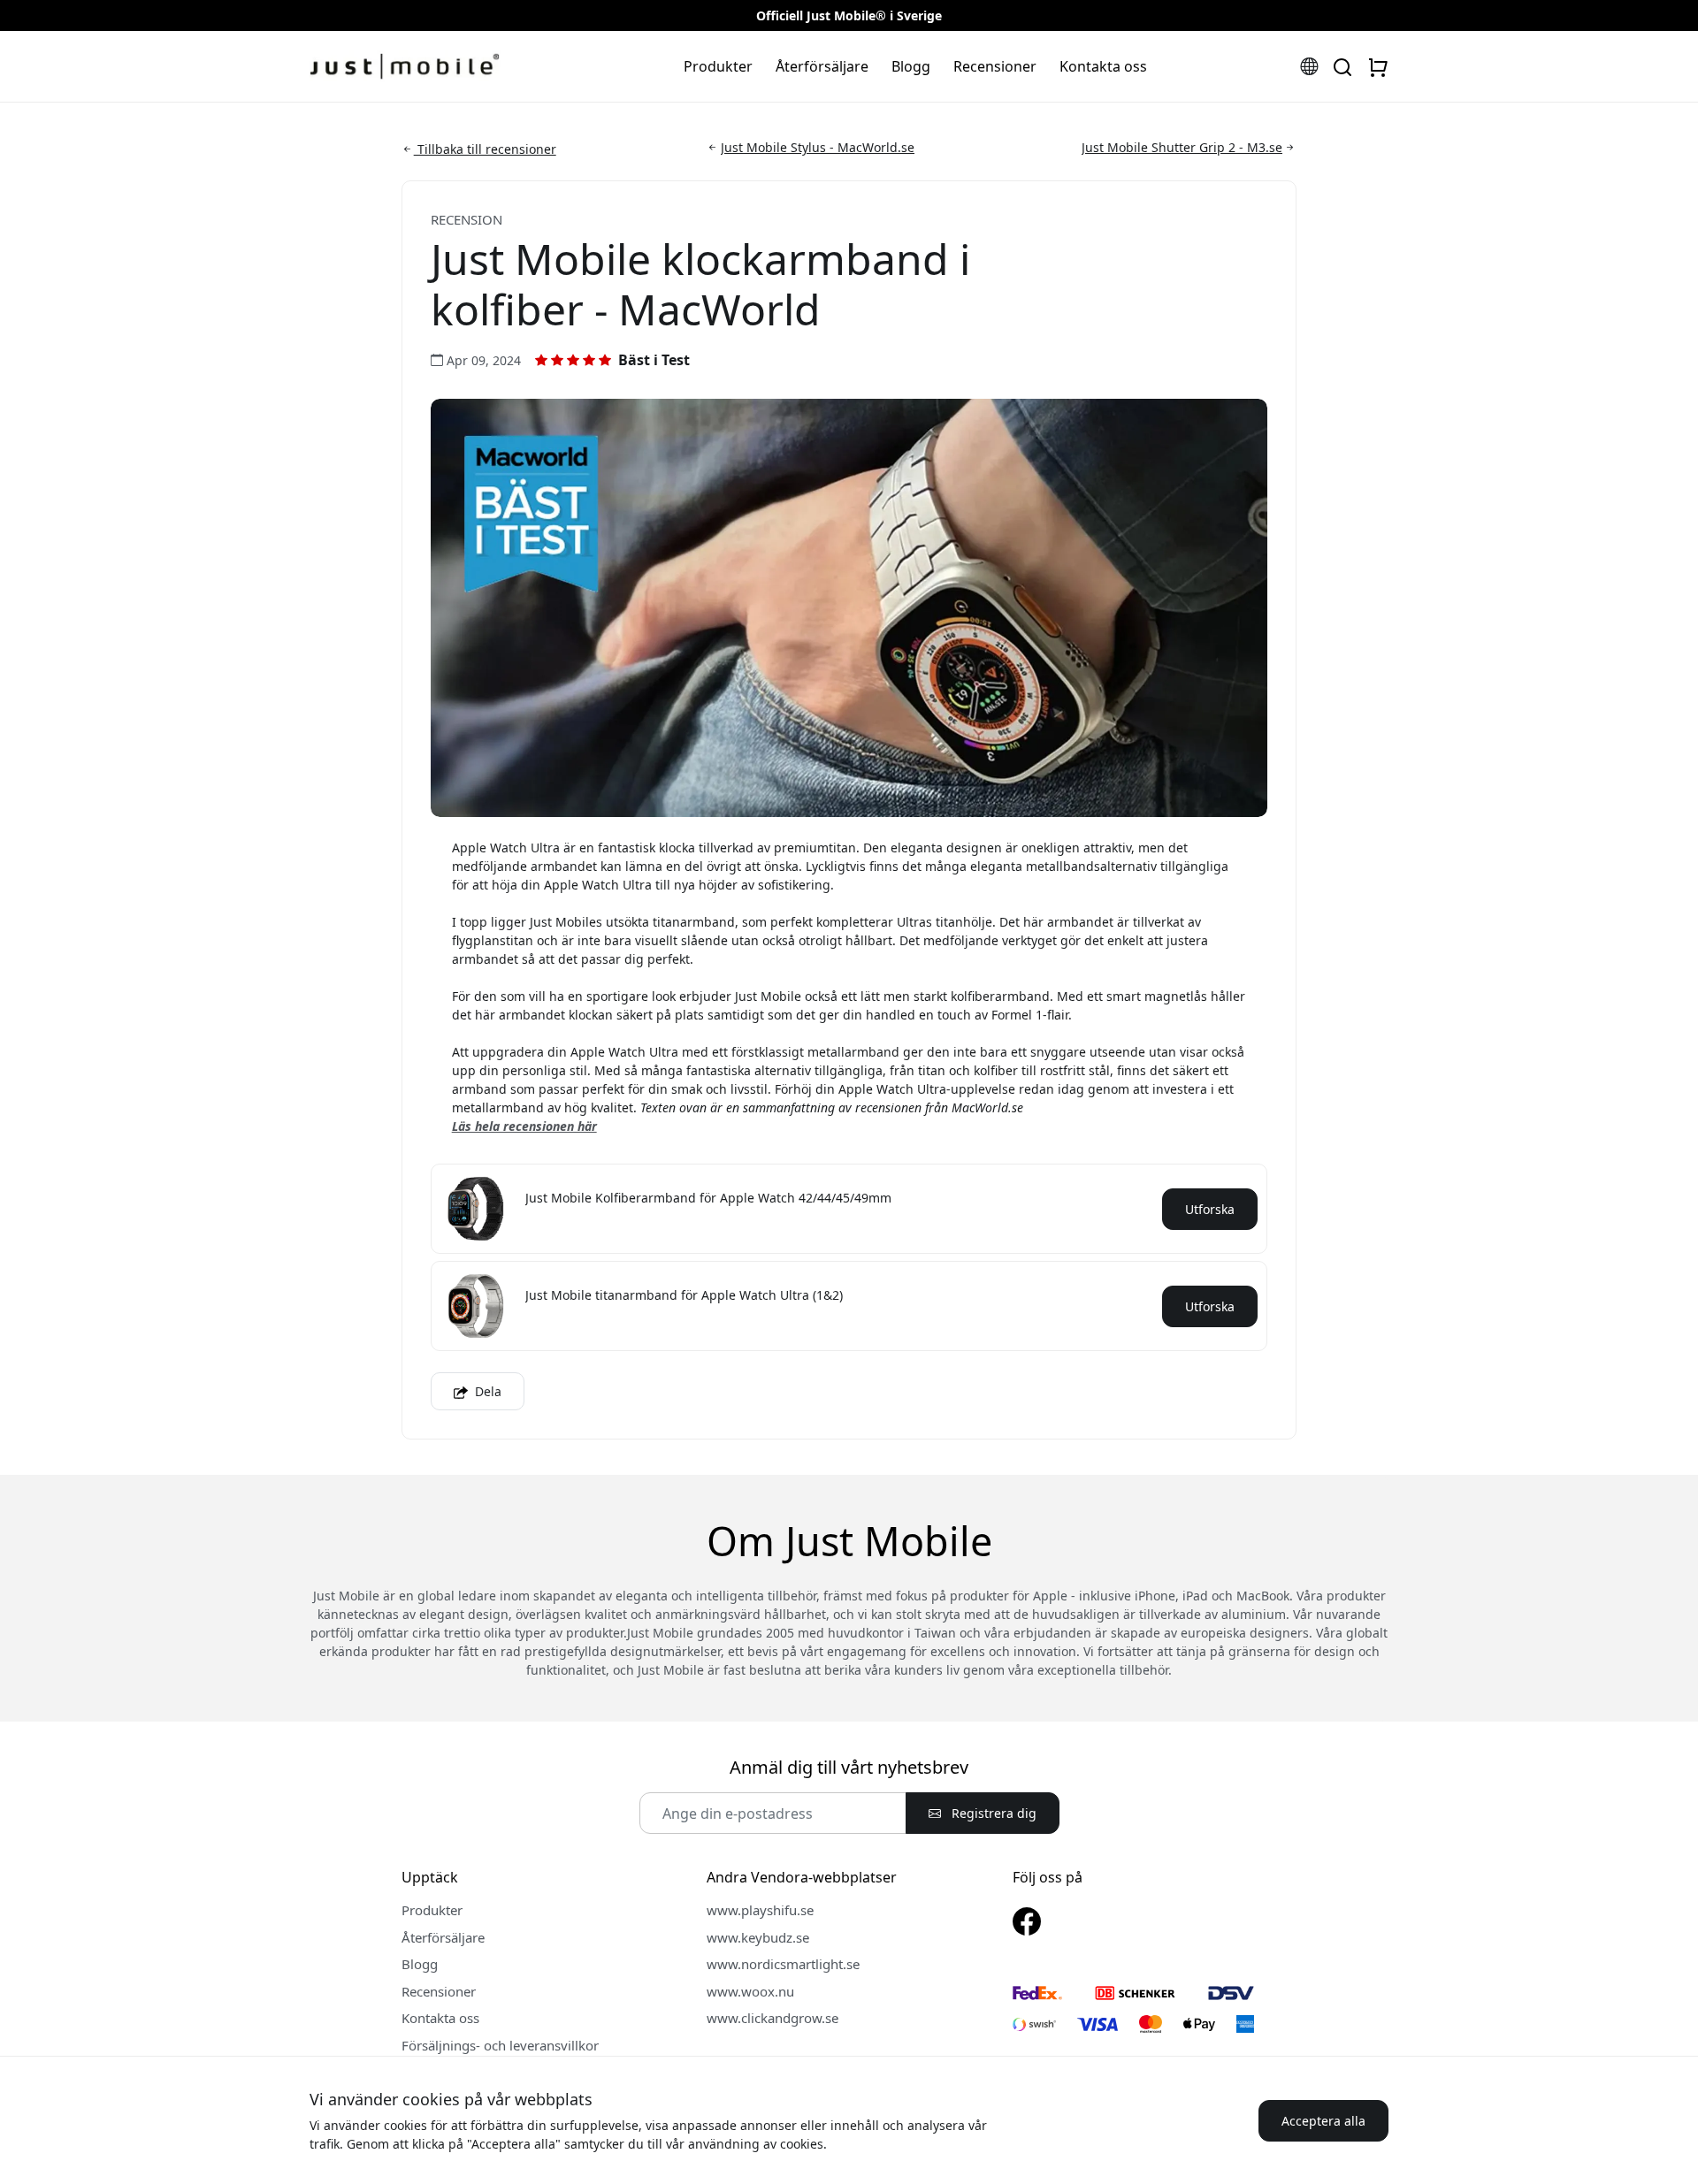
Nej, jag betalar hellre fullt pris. (639, 652)
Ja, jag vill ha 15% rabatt (639, 526)
